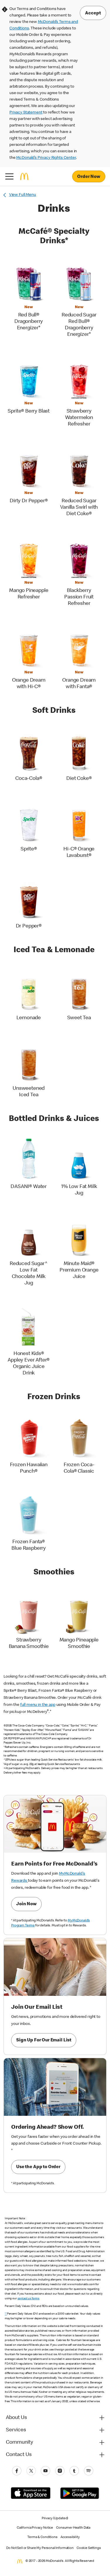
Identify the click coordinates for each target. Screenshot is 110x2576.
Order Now (89, 177)
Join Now (26, 1904)
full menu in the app (38, 1705)
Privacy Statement (26, 113)
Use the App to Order (38, 2167)
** (6, 2314)
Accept (93, 14)
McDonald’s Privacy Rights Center (46, 158)
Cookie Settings (89, 2548)
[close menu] (9, 176)
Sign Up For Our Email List (44, 2041)
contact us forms (29, 2299)
